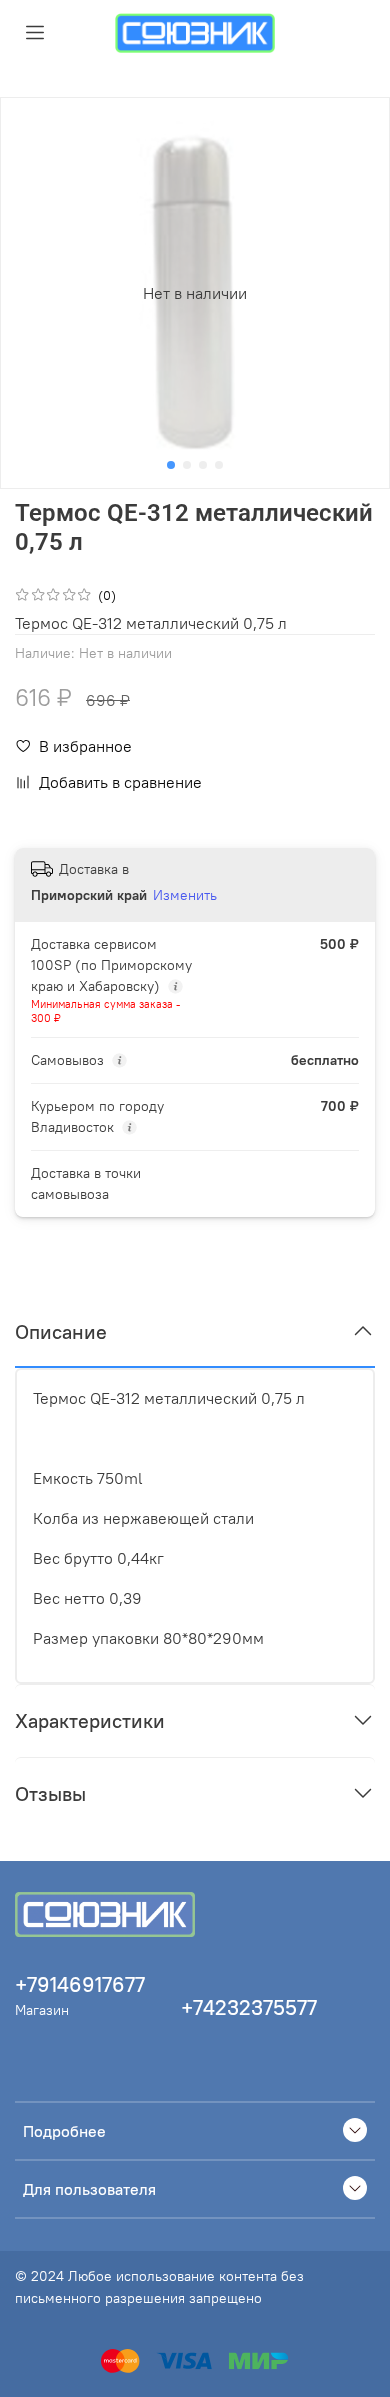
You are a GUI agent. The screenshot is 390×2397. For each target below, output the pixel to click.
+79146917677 (80, 1984)
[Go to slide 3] (203, 465)
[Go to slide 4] (219, 465)
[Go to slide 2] (187, 465)
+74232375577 (249, 2007)
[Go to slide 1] (171, 465)
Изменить (185, 895)
